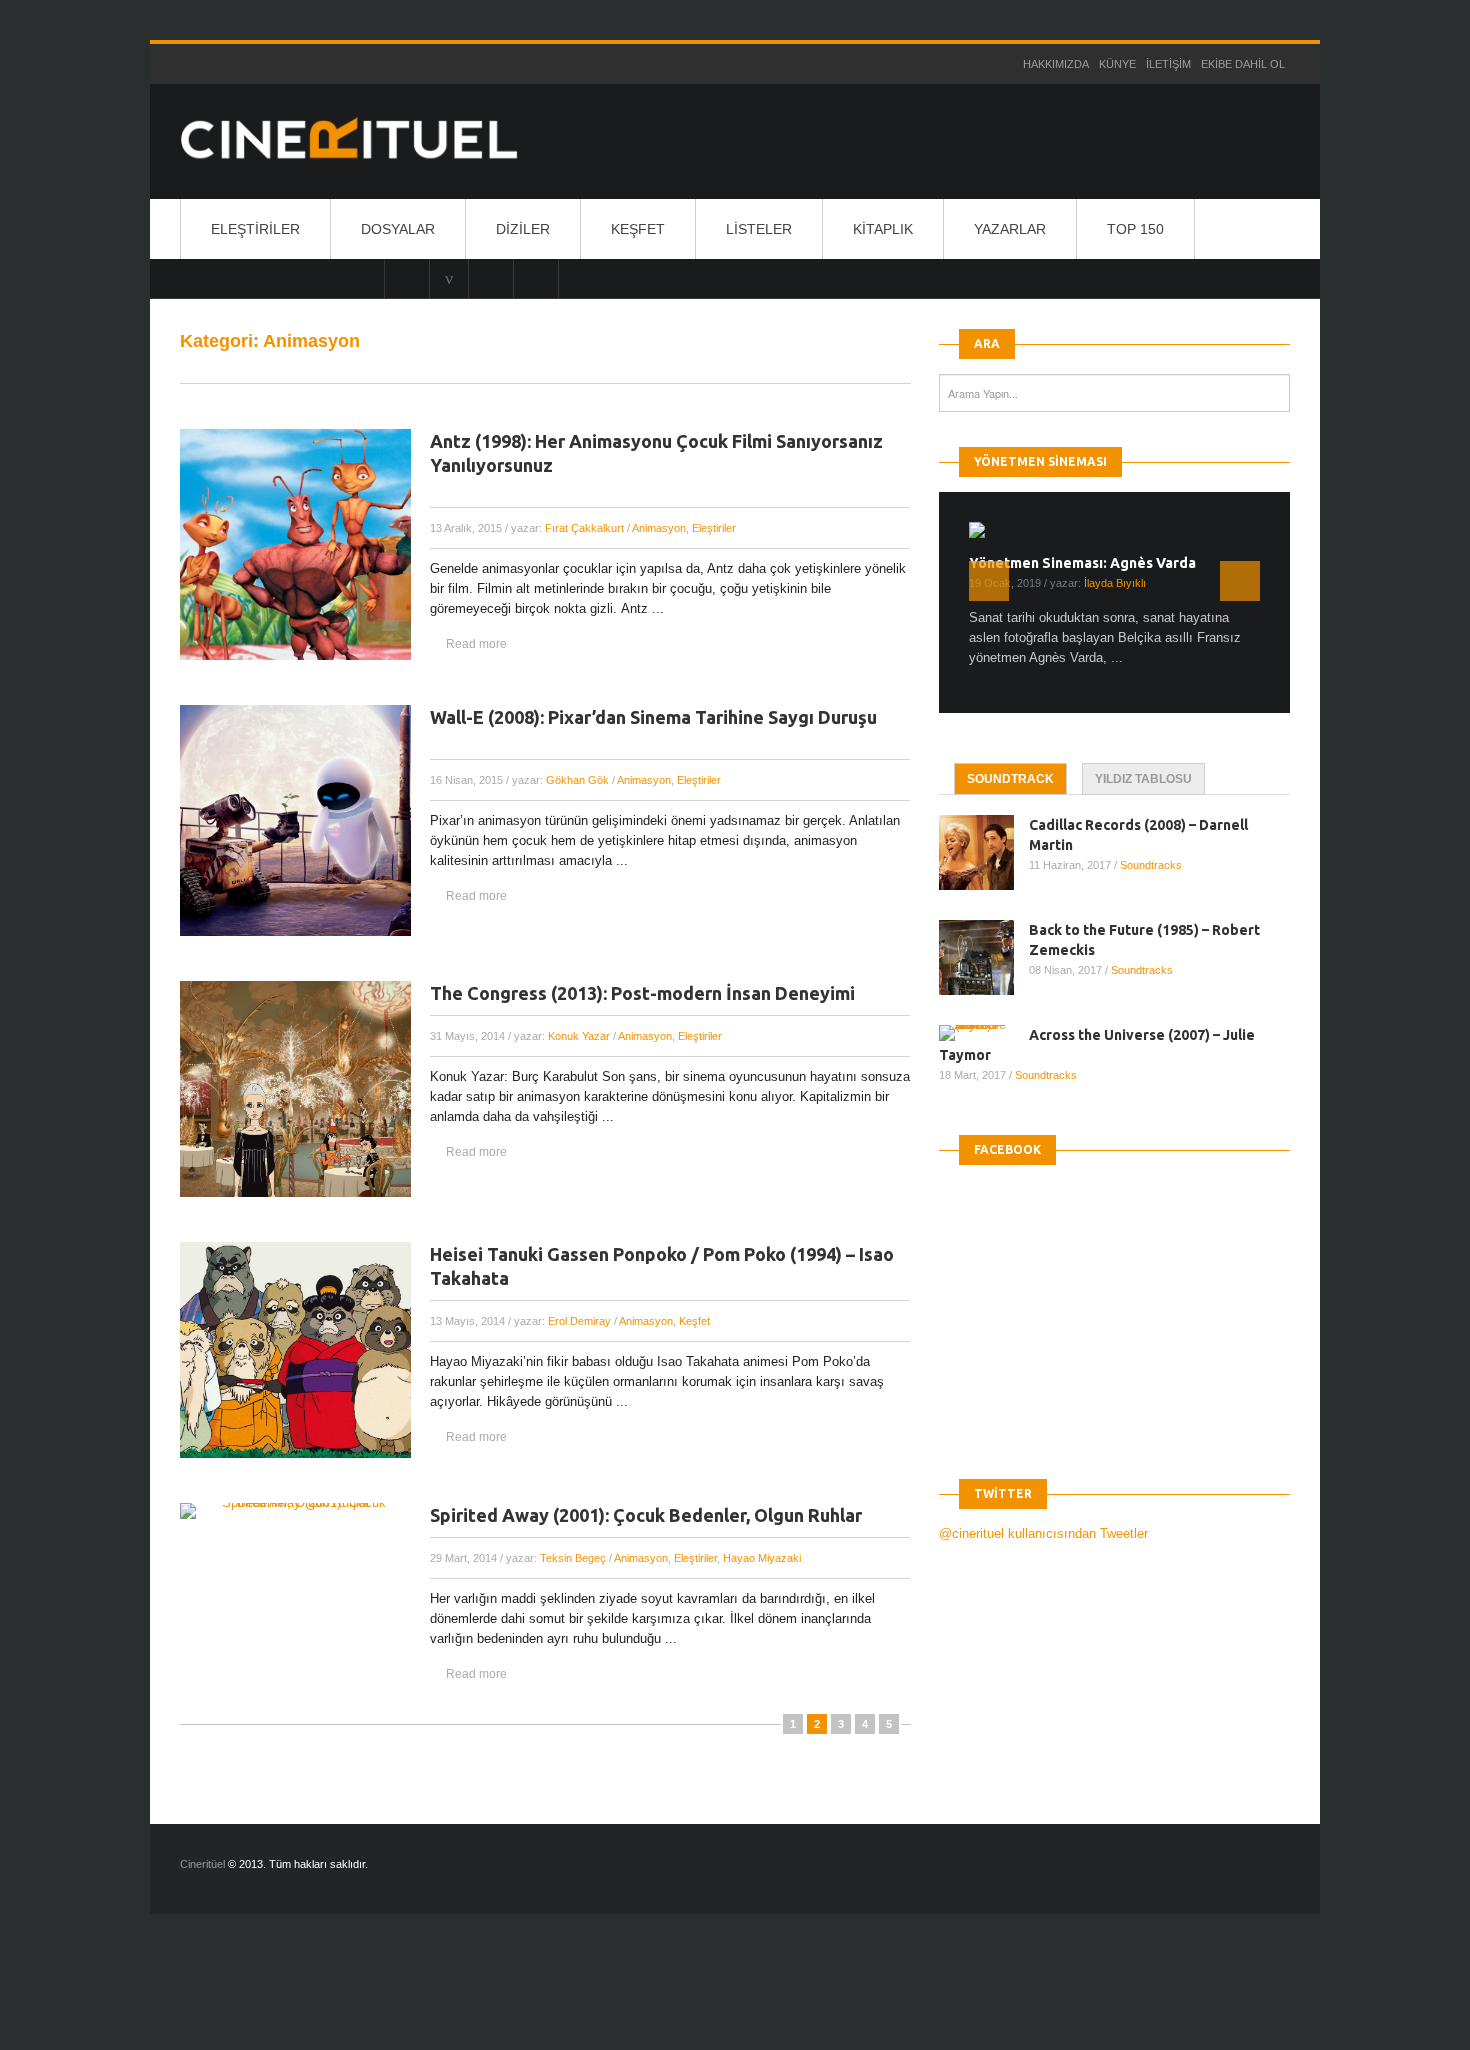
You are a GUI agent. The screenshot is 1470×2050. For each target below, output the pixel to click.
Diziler (523, 229)
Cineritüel (202, 1864)
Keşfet (638, 229)
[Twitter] (491, 278)
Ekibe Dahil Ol (1243, 64)
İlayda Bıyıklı (1115, 583)
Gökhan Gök (577, 780)
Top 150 (1135, 229)
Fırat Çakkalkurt (584, 528)
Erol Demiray (579, 1321)
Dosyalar (398, 229)
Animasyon (659, 528)
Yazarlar (1010, 229)
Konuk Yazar (579, 1036)
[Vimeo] (449, 278)
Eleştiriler (255, 229)
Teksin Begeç (573, 1558)
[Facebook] (536, 278)
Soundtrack (1010, 779)
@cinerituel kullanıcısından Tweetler (1043, 1533)
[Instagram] (407, 278)
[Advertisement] (364, 1999)
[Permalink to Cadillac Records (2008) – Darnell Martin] (984, 852)
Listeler (759, 229)
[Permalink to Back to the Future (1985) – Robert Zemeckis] (984, 957)
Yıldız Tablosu (1143, 779)
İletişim (1168, 64)
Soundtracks (1151, 865)
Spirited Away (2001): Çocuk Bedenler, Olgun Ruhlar (646, 1515)
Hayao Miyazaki (762, 1558)
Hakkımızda (1056, 64)
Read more (476, 644)
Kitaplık (883, 229)
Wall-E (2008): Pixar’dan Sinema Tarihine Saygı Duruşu (653, 717)
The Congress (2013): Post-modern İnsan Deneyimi (642, 993)
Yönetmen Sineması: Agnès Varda (1082, 563)
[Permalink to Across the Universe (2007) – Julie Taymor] (984, 1033)
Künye (1117, 64)
